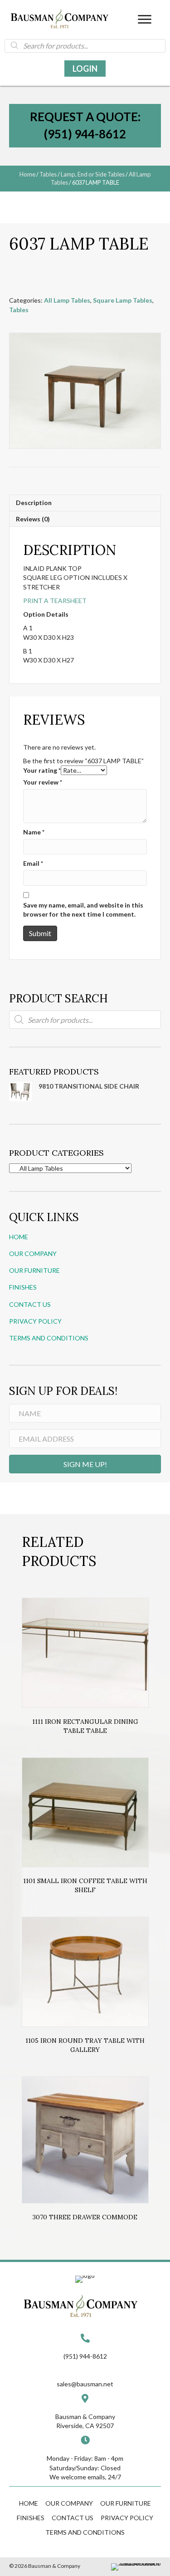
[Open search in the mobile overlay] (85, 45)
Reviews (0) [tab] (33, 519)
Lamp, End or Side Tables (93, 174)
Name (34, 832)
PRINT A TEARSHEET (55, 601)
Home (27, 174)
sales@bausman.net (85, 2384)
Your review (43, 782)
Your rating (42, 770)
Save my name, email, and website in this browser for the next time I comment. (83, 910)
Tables (48, 174)
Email (33, 863)
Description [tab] (34, 503)
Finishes (23, 1287)
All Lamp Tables (67, 300)
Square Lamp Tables (123, 300)
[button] (145, 20)
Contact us (30, 1304)
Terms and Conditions (49, 1338)
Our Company (33, 1254)
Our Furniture (34, 1270)
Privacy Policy (35, 1321)
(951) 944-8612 (85, 2356)
